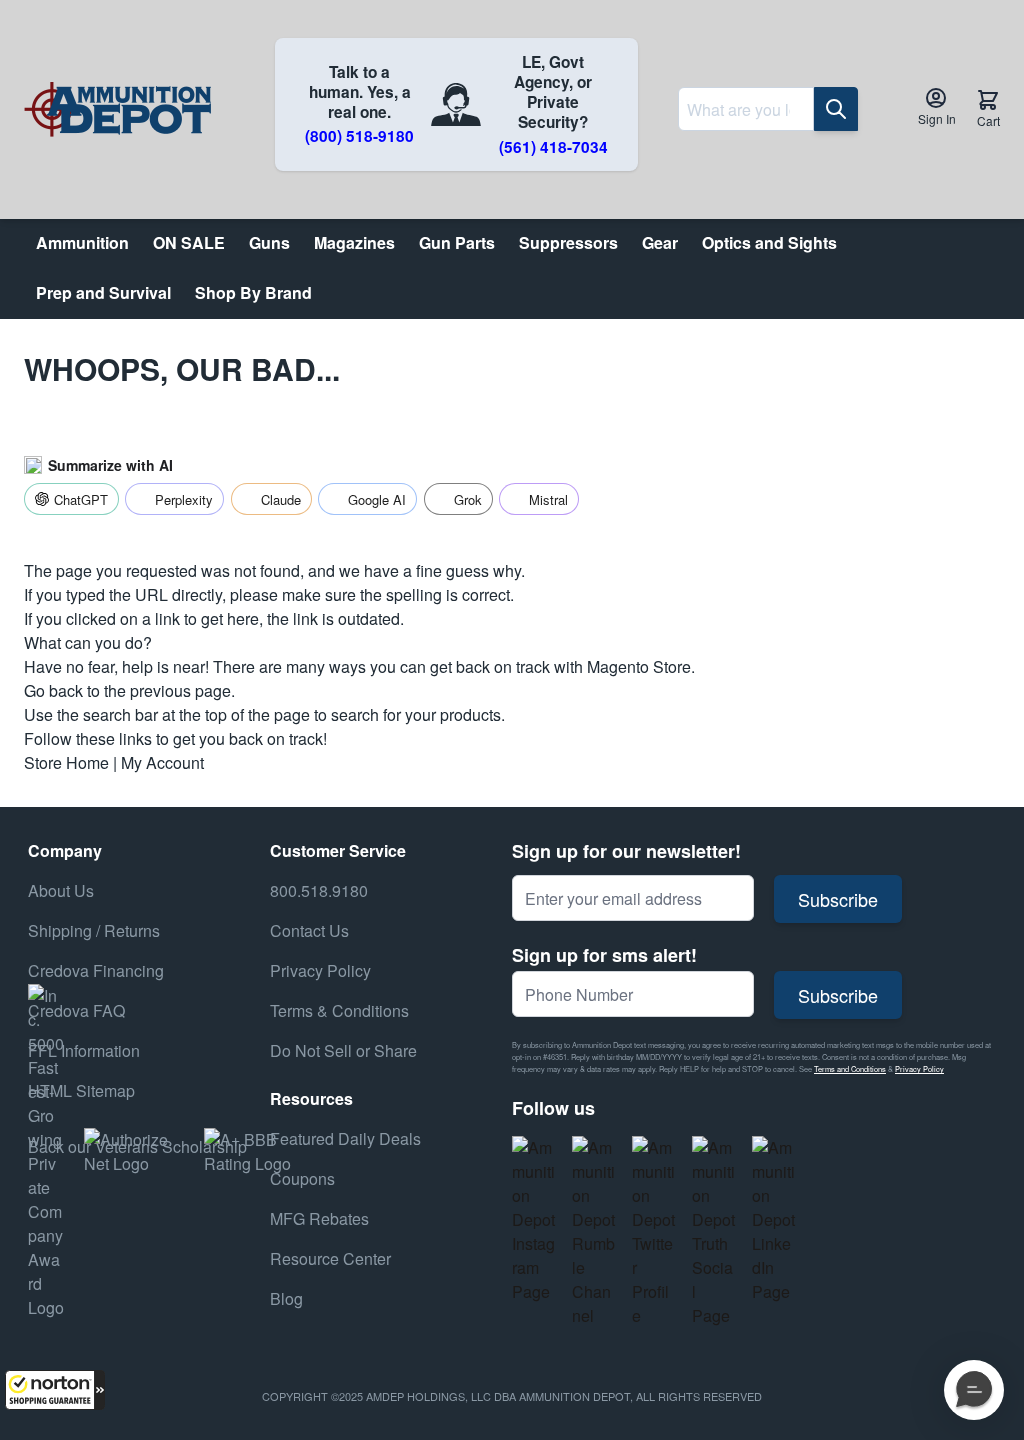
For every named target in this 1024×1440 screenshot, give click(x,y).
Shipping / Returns (94, 930)
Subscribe (838, 899)
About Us (61, 890)
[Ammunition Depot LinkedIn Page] (774, 1220)
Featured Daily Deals (345, 1138)
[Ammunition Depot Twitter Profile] (654, 1232)
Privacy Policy (919, 1068)
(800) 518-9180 (359, 136)
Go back (53, 690)
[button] (55, 1390)
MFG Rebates (319, 1218)
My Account (162, 762)
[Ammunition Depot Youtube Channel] (594, 1232)
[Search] (836, 109)
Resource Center (330, 1258)
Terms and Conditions (850, 1068)
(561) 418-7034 (553, 147)
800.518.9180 (319, 890)
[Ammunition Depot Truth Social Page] (714, 1232)
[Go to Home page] (117, 109)
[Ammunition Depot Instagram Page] (534, 1220)
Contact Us (309, 930)
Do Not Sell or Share (343, 1050)
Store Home (66, 762)
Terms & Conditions (339, 1010)
